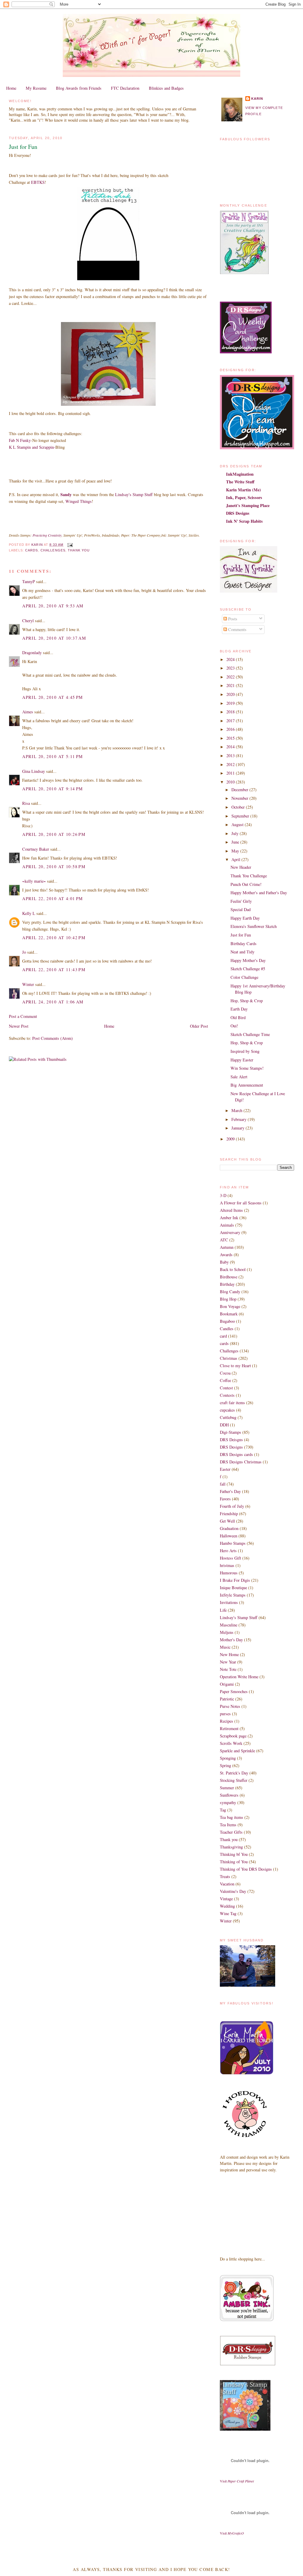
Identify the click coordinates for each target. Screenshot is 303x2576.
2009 (231, 1139)
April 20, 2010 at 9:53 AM (53, 606)
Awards (226, 1255)
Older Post (199, 1026)
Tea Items (228, 1825)
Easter (225, 1469)
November (240, 798)
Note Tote (228, 1669)
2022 (231, 677)
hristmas (227, 1565)
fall (223, 1484)
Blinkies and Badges (166, 88)
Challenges (53, 550)
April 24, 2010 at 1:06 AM (53, 1002)
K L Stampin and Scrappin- (32, 447)
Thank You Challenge (249, 876)
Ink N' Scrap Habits (244, 521)
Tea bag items (232, 1817)
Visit (237, 2481)
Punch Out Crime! (246, 884)
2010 (231, 782)
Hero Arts (228, 1551)
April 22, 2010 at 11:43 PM (54, 970)
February (240, 1119)
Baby (224, 1262)
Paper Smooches (234, 1691)
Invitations (229, 1602)
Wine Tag (228, 1913)
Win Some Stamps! (247, 1068)
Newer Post (19, 1026)
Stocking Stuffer (234, 1780)
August (238, 824)
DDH (224, 1425)
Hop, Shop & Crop (247, 1001)
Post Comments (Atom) (53, 1038)
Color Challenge (244, 977)
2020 (231, 694)
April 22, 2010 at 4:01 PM (53, 898)
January (238, 1128)
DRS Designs (238, 513)
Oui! (234, 1026)
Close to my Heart (235, 1366)
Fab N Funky (20, 440)
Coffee (225, 1380)
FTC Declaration (125, 88)
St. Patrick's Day (234, 1773)
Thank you (79, 550)
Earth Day (239, 1009)
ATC (224, 1240)
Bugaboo (227, 1321)
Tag (223, 1810)
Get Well (227, 1521)
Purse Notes (230, 1706)
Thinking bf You (234, 1854)
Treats (225, 1876)
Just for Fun (241, 935)
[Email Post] (70, 545)
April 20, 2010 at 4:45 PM (53, 697)
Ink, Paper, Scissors (244, 497)
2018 (231, 712)
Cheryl (28, 621)
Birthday (227, 1284)
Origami (227, 1684)
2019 (231, 703)
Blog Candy (230, 1292)
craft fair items (232, 1403)
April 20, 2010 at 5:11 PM (53, 756)
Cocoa (225, 1373)
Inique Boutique (233, 1588)
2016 (231, 729)
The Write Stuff (240, 482)
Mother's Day (231, 1640)
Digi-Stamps (231, 1432)
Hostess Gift (231, 1558)
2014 (231, 747)
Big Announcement (247, 1085)
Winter (28, 984)
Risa (26, 803)
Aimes (28, 712)
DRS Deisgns (231, 1440)
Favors (225, 1499)
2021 (231, 685)
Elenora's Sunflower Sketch (254, 926)
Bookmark (229, 1314)
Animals (227, 1225)
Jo (24, 952)
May (236, 851)
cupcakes (227, 1410)
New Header (241, 867)
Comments (237, 629)
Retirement (229, 1728)
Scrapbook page (233, 1736)
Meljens (227, 1632)
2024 (231, 659)
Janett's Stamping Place (248, 505)
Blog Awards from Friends (79, 88)
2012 (231, 764)
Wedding (227, 1906)
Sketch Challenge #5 (248, 969)
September (241, 816)
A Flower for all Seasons (241, 1203)
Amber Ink (229, 1218)
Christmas (229, 1358)
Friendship (229, 1514)
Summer (227, 1788)
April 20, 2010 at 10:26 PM (54, 834)
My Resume (36, 88)
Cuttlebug (228, 1417)
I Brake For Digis (235, 1580)
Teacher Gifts (231, 1832)
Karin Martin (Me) (244, 490)
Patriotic (227, 1699)
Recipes (227, 1721)
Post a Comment (23, 1016)
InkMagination (240, 474)
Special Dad (241, 909)
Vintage (226, 1899)
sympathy (228, 1802)
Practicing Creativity (47, 535)
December (240, 790)
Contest (226, 1388)
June (236, 842)
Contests (227, 1395)
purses (225, 1714)
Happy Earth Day (245, 918)
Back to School (233, 1269)
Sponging (228, 1758)
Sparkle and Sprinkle (237, 1751)
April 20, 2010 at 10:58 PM (54, 867)
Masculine (229, 1625)
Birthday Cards (244, 943)
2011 (231, 773)
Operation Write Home (239, 1677)
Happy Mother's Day (248, 960)
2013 (231, 756)
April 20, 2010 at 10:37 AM (54, 638)
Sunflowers (229, 1795)
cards (32, 550)
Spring (225, 1765)
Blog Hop (228, 1299)
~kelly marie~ (34, 881)
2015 (231, 738)
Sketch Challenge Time (250, 1034)
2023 (231, 668)
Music (225, 1647)
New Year (228, 1662)
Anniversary (230, 1232)
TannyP (29, 581)
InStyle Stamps (233, 1595)
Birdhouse (229, 1277)
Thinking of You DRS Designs (246, 1869)
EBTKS (38, 182)
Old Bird (238, 1017)
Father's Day (230, 1491)
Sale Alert (239, 1077)
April (236, 859)
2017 (231, 721)
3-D (223, 1195)
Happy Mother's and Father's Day (259, 893)
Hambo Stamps (233, 1543)
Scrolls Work (231, 1743)
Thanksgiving (231, 1847)
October (239, 807)
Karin (257, 99)
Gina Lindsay (34, 771)
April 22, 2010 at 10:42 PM (54, 938)
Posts (232, 619)
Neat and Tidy (242, 952)
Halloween (229, 1536)
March (237, 1110)
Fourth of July (232, 1506)
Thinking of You (234, 1862)
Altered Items (231, 1210)
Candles (227, 1329)
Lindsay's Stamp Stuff (134, 494)
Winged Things (79, 501)
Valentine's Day (233, 1891)
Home (11, 88)
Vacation (227, 1884)
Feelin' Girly (241, 901)
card (223, 1336)
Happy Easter (242, 1060)
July (236, 833)
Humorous (229, 1573)
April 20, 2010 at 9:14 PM (53, 789)
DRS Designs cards (236, 1454)
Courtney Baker (36, 849)
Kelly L (29, 913)
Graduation (229, 1528)
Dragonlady (32, 653)
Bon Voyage (230, 1306)
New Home (229, 1654)
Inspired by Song (245, 1051)
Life (223, 1610)
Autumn (227, 1247)
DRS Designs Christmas (241, 1462)
